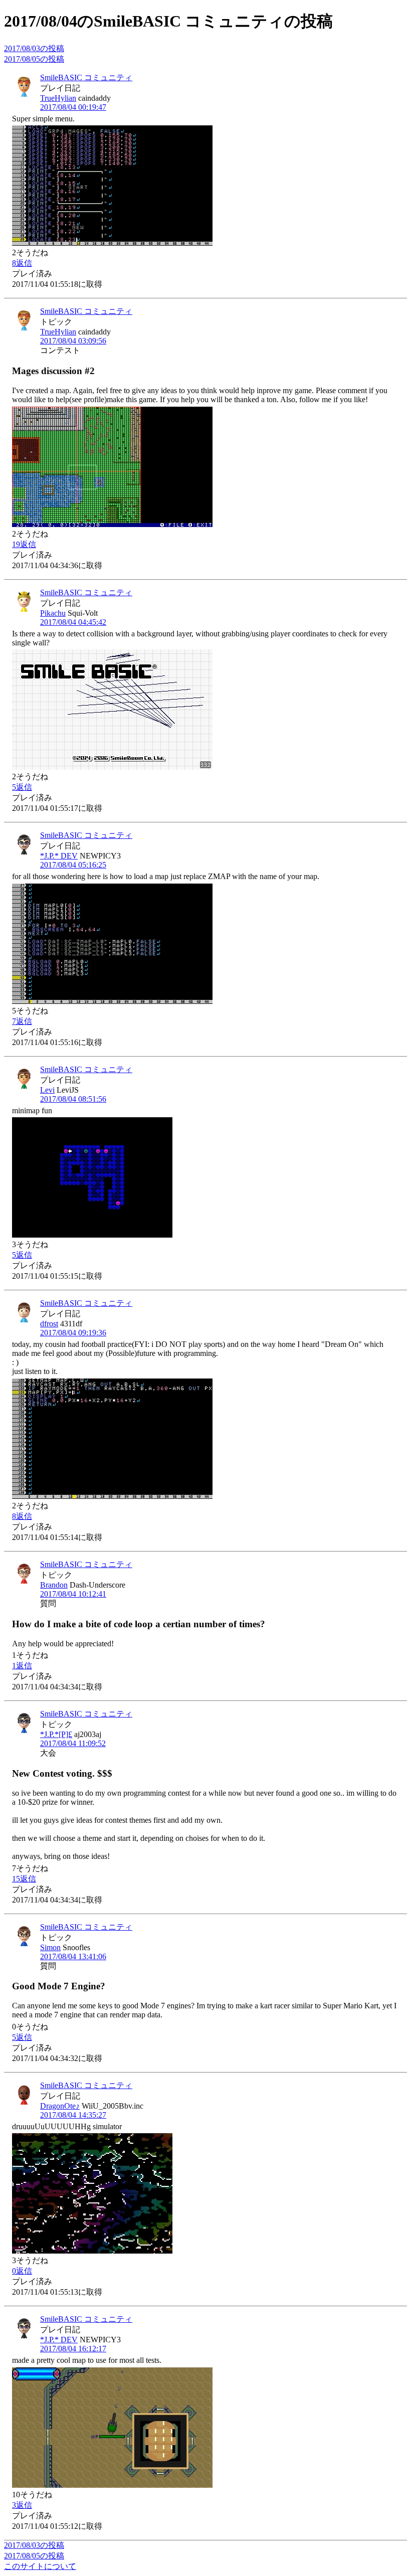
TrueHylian (58, 98)
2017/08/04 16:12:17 (73, 2349)
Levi (47, 1090)
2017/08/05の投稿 (34, 59)
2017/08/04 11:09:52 (73, 1743)
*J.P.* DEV (59, 856)
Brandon (54, 1585)
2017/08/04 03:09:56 (73, 341)
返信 (22, 263)
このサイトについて (40, 2566)
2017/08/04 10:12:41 (73, 1594)
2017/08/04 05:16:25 (73, 865)
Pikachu (53, 613)
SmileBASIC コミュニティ (86, 77)
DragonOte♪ (60, 2106)
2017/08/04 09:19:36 (73, 1333)
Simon (50, 1947)
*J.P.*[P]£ (56, 1734)
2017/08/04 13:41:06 (73, 1956)
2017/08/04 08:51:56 (73, 1099)
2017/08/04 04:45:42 (73, 622)
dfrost (49, 1324)
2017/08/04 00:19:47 (73, 107)
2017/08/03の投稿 (34, 48)
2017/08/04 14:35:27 (73, 2115)
